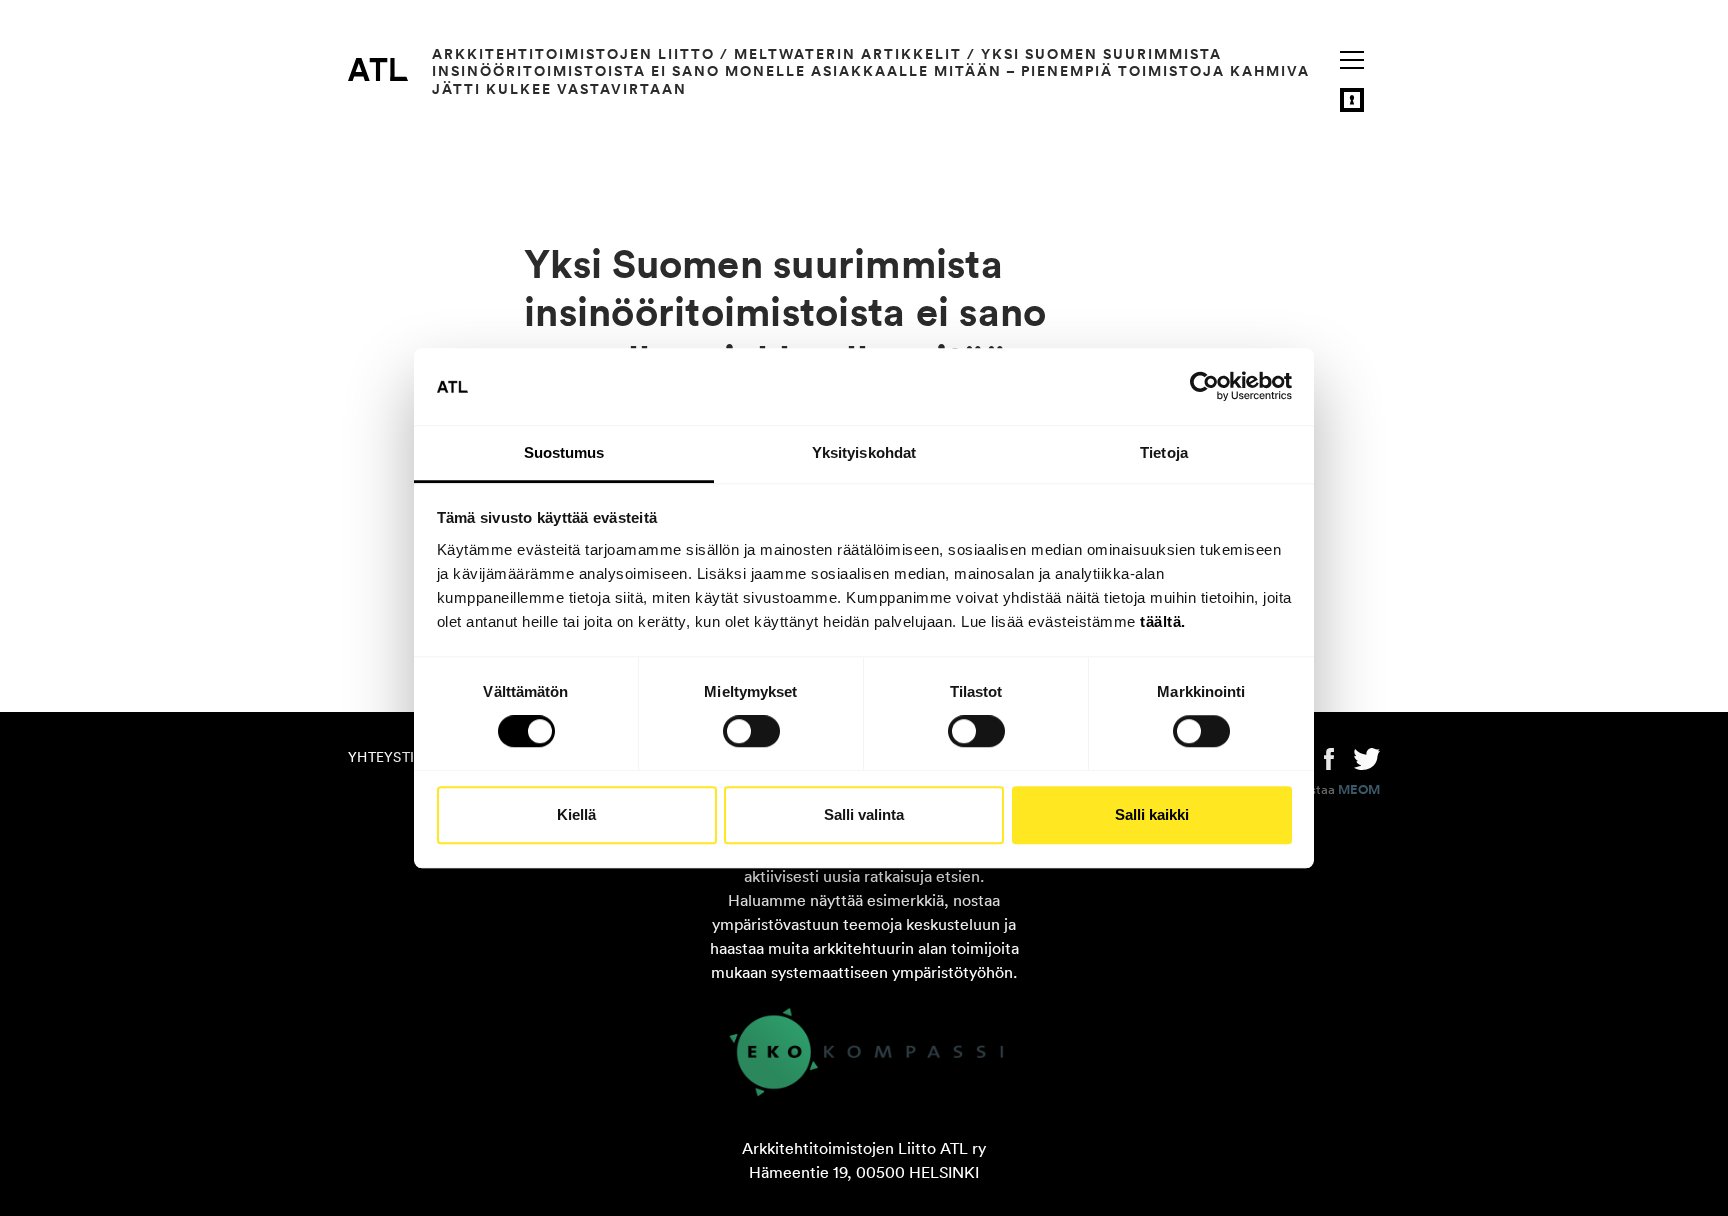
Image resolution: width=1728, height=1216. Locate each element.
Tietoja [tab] (1164, 452)
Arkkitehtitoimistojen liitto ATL (378, 69)
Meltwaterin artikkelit (848, 54)
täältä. (1163, 621)
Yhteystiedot (400, 757)
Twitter (1367, 757)
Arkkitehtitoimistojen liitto (573, 54)
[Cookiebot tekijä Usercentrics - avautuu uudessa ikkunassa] (1204, 387)
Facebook (1329, 757)
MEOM (1359, 790)
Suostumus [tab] (564, 452)
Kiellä (576, 814)
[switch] (751, 731)
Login (1352, 100)
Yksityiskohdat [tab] (864, 452)
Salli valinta (864, 814)
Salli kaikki (1152, 814)
